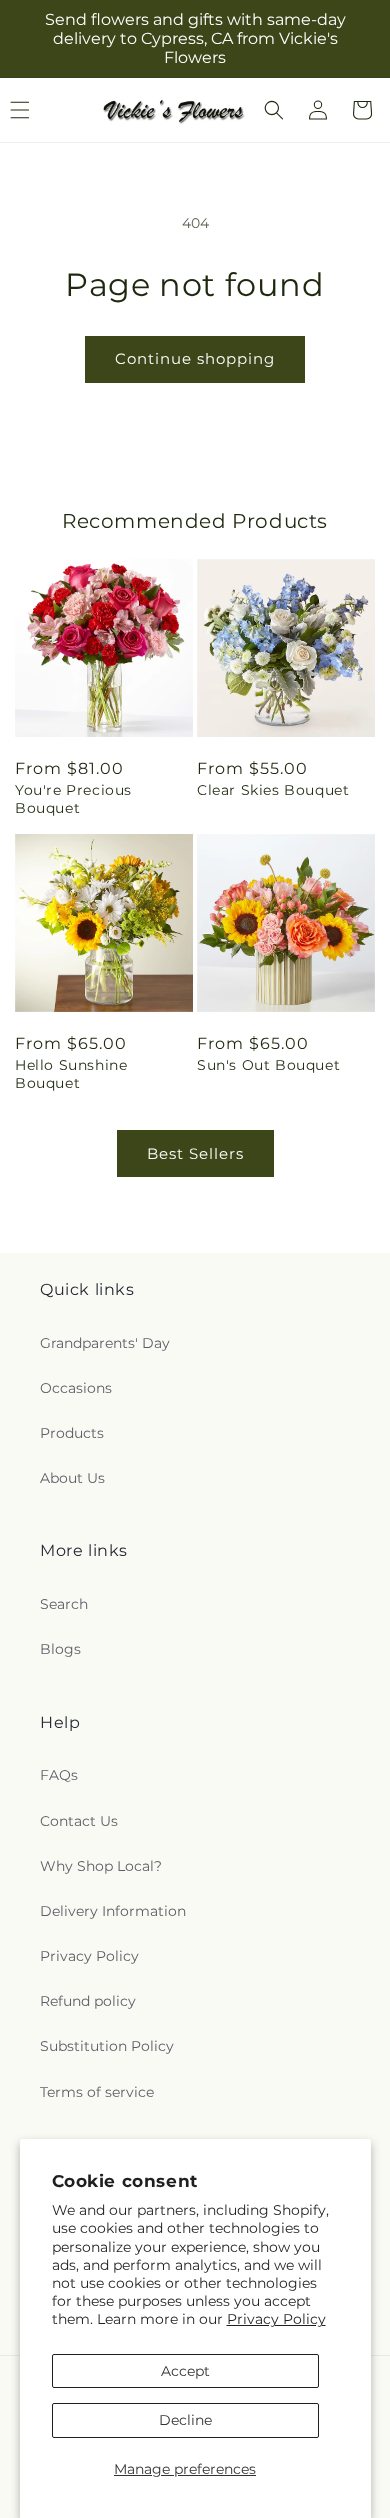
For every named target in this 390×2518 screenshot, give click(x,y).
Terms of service (97, 2092)
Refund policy (88, 2001)
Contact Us (79, 1821)
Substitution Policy (107, 2046)
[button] (274, 110)
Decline (185, 2420)
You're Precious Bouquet (73, 799)
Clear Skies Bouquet (273, 790)
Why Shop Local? (101, 1866)
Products (72, 1433)
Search (64, 1604)
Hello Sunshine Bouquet (71, 1074)
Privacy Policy (276, 2319)
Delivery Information (113, 1911)
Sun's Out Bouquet (268, 1065)
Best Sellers (195, 1153)
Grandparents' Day (105, 1343)
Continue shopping (195, 358)
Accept (185, 2371)
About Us (72, 1478)
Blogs (60, 1649)
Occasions (76, 1388)
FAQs (59, 1775)
